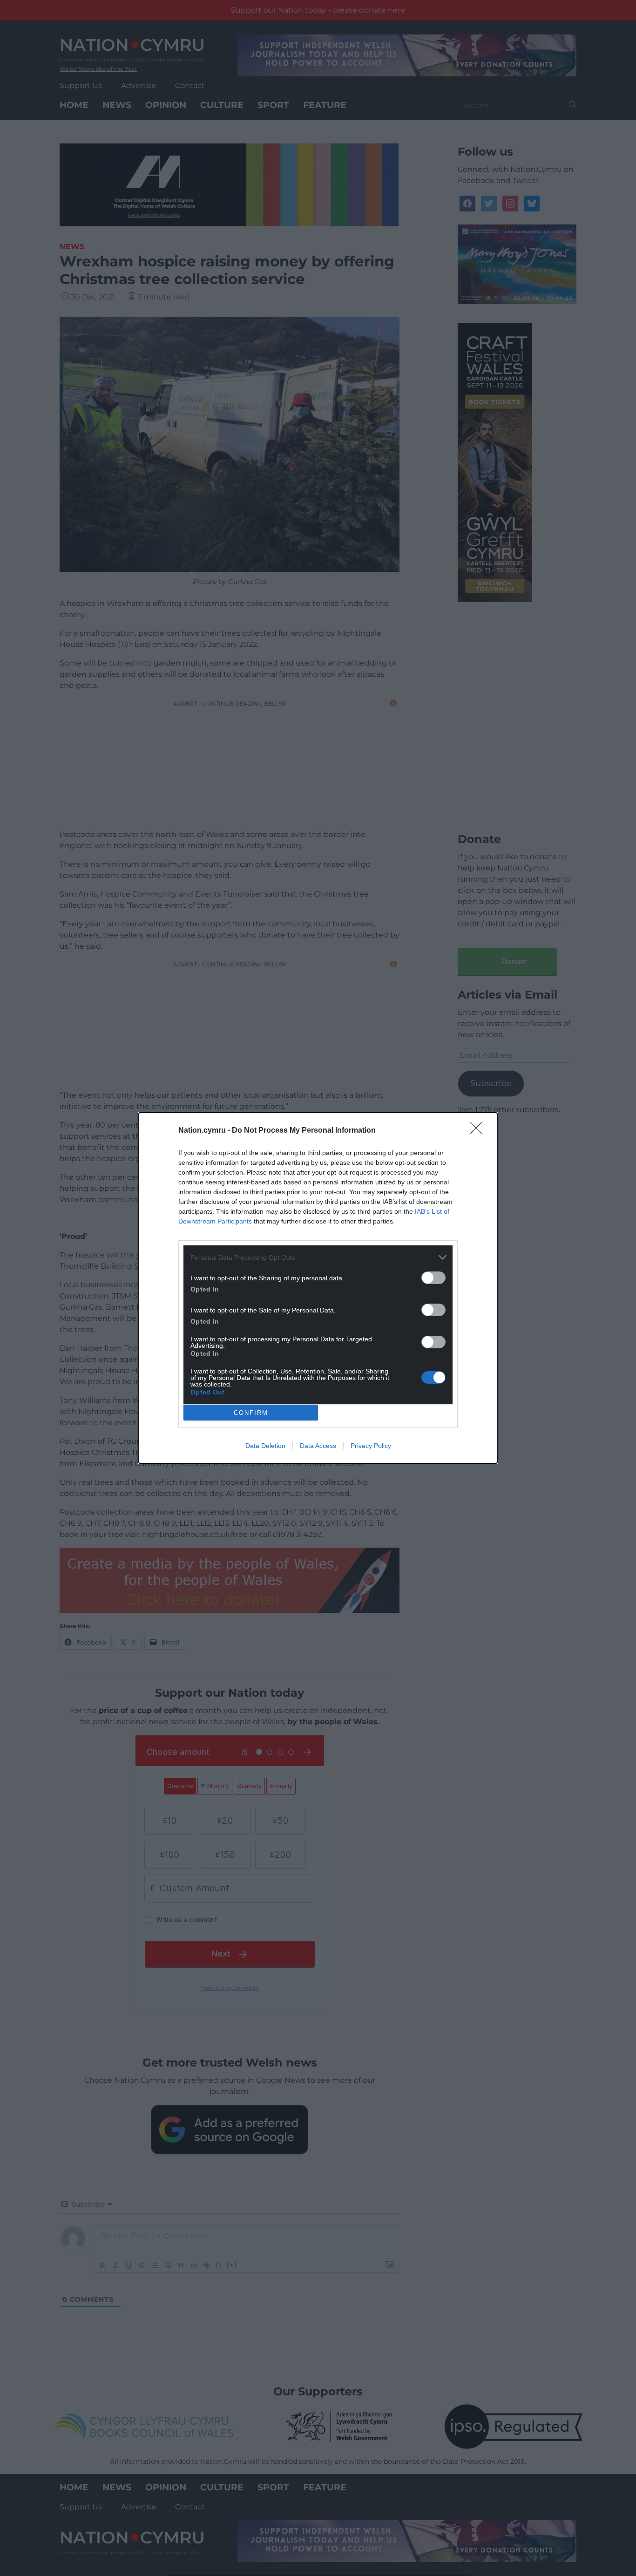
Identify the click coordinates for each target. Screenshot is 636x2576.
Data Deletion (265, 1446)
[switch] (433, 1278)
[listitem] (318, 1257)
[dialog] (318, 1288)
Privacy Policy (371, 1446)
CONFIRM (251, 1413)
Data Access (318, 1446)
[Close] (479, 1131)
